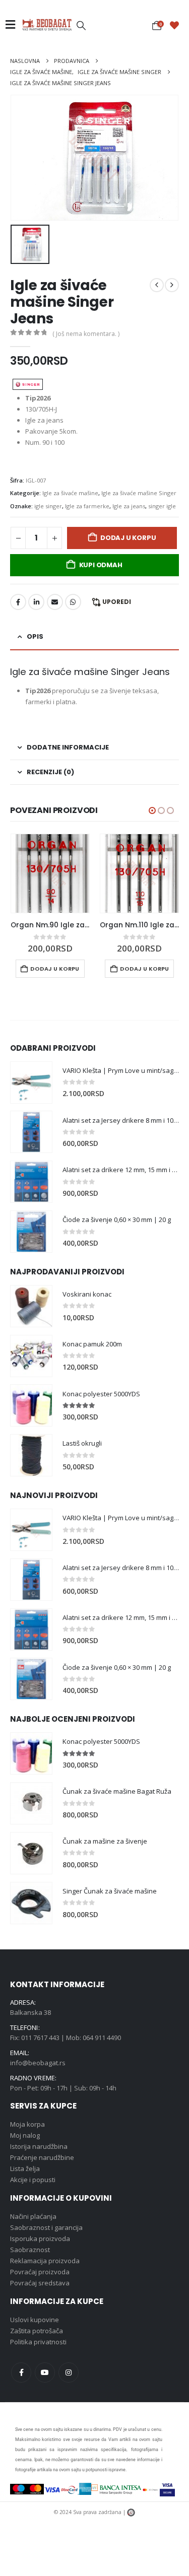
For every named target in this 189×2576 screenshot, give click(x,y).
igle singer (48, 506)
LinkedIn (36, 602)
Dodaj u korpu (128, 538)
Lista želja (25, 2168)
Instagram (69, 2372)
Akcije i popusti (33, 2180)
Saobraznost (30, 2250)
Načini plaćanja (33, 2216)
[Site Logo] (47, 25)
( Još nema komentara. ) (86, 334)
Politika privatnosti (38, 2342)
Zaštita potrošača (37, 2331)
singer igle (162, 506)
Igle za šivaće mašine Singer (139, 493)
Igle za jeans (129, 506)
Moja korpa (27, 2124)
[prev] (157, 285)
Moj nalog (25, 2135)
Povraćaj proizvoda (40, 2272)
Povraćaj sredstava (40, 2283)
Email (55, 602)
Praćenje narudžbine (42, 2157)
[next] (172, 285)
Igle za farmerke (87, 506)
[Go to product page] (50, 873)
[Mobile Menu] (13, 25)
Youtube (45, 2372)
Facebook (18, 602)
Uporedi (117, 602)
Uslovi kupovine (35, 2320)
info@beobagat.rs (38, 2063)
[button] (81, 25)
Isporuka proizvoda (40, 2239)
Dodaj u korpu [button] (55, 969)
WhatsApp (73, 602)
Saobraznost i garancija (46, 2227)
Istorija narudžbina (39, 2146)
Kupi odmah (101, 565)
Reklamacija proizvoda (45, 2261)
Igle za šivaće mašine (70, 493)
